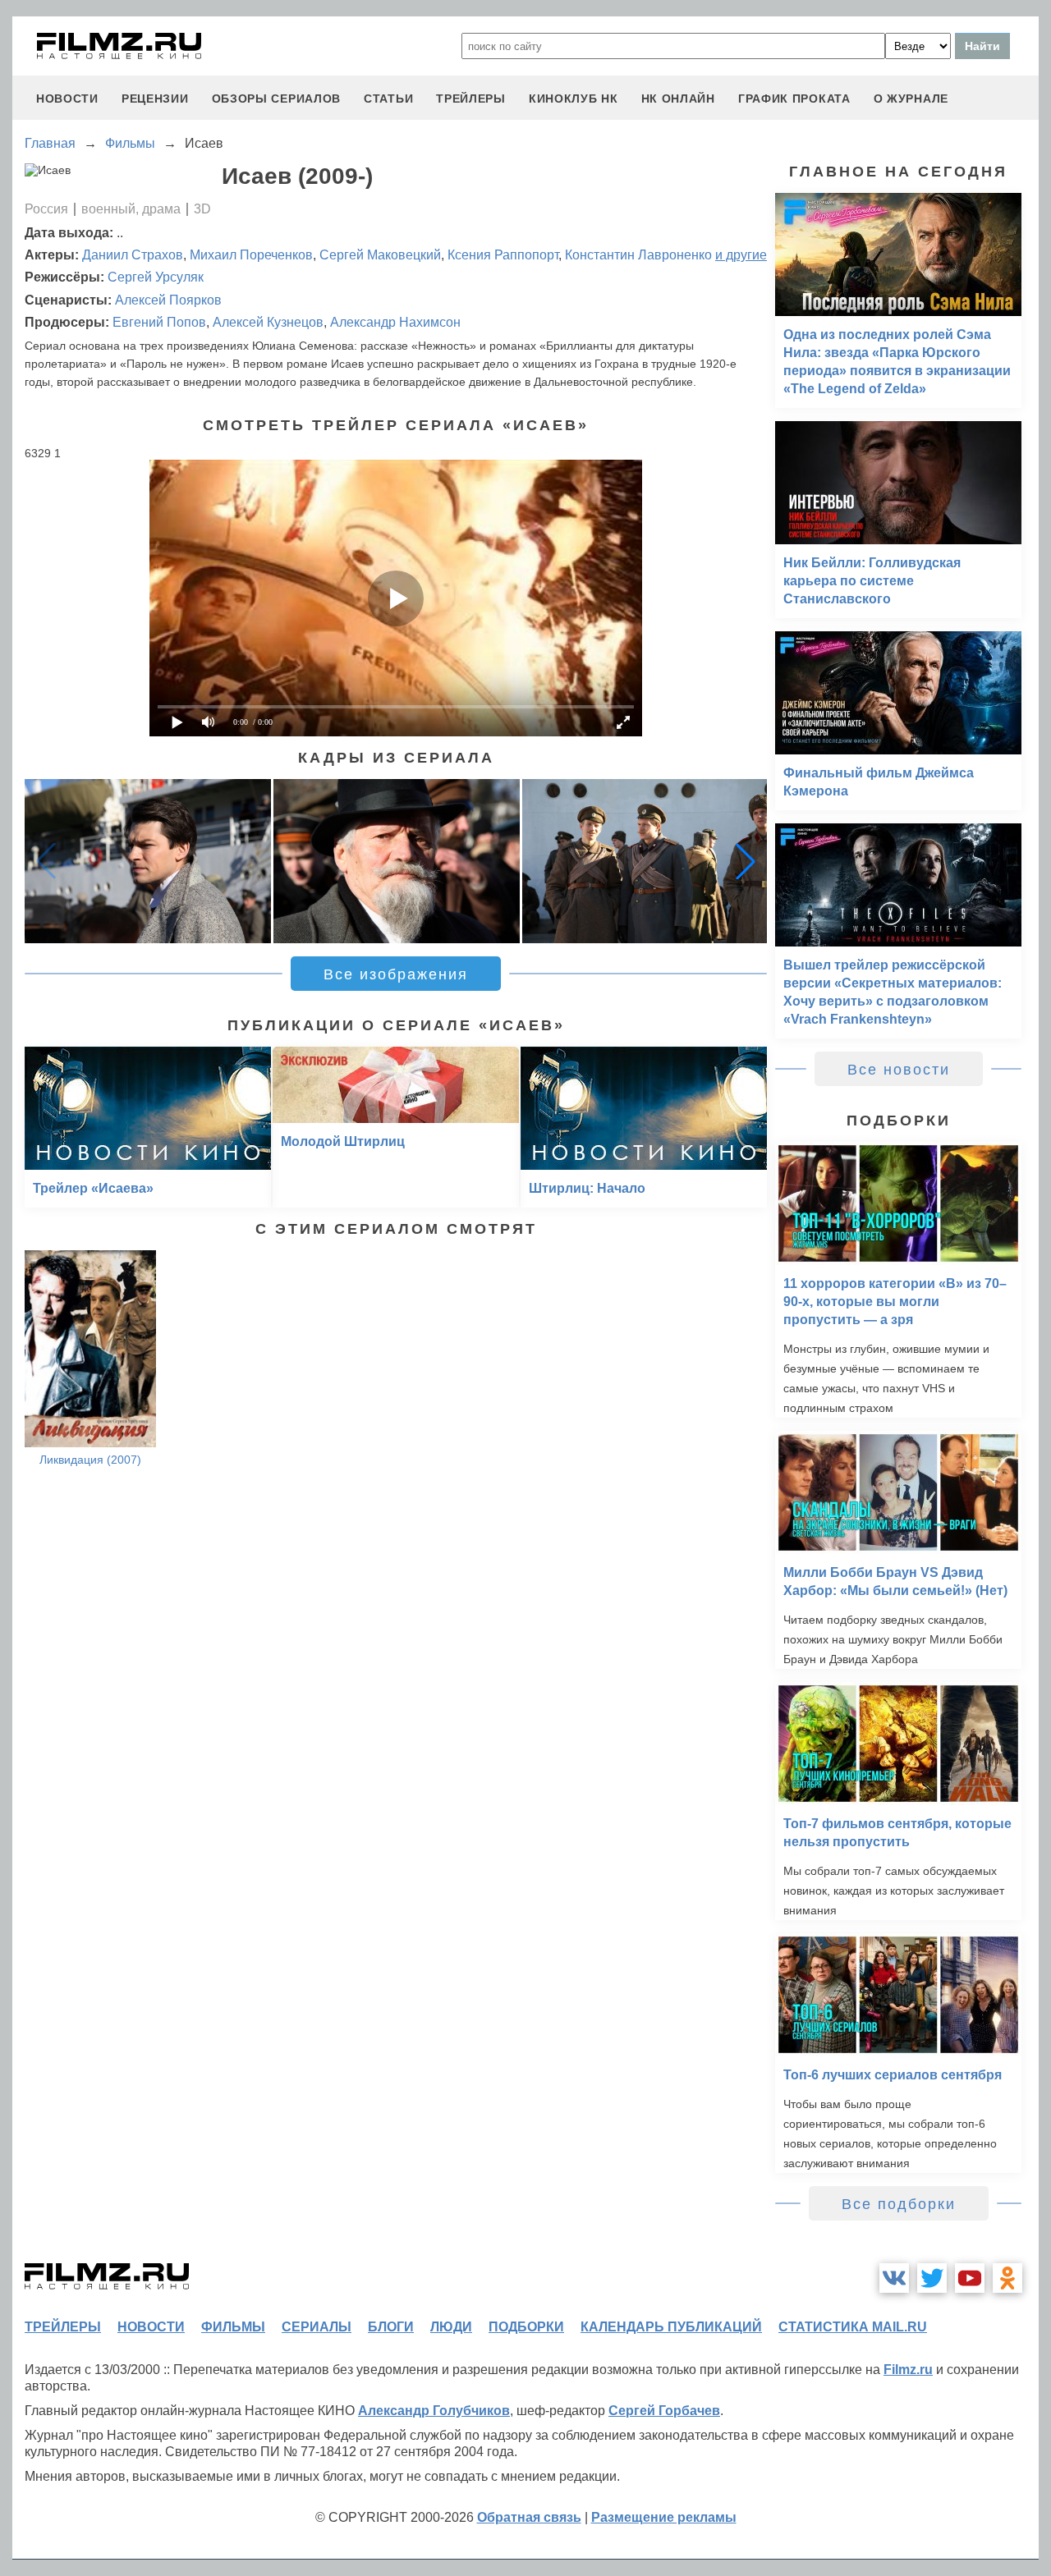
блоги (391, 2327)
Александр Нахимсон (395, 322)
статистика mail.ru (853, 2327)
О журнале (911, 99)
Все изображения (396, 974)
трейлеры (471, 99)
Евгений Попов (159, 322)
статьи (388, 99)
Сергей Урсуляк (156, 277)
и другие (741, 255)
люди (451, 2327)
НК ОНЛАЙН (678, 99)
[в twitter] (932, 2278)
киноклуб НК (574, 99)
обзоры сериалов (277, 99)
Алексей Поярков (168, 300)
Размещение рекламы (664, 2517)
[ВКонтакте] (894, 2278)
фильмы (233, 2327)
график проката (794, 99)
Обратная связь (529, 2517)
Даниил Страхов (133, 255)
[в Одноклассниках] (1007, 2278)
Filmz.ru (908, 2370)
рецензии (155, 99)
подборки (526, 2327)
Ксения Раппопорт (503, 255)
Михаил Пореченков (251, 255)
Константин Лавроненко (638, 255)
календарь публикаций (671, 2327)
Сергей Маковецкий (380, 255)
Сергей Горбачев (664, 2411)
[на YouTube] (970, 2278)
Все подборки (899, 2204)
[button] (746, 861)
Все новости (899, 1070)
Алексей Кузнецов (268, 322)
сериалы (317, 2327)
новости (67, 99)
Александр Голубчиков (434, 2411)
